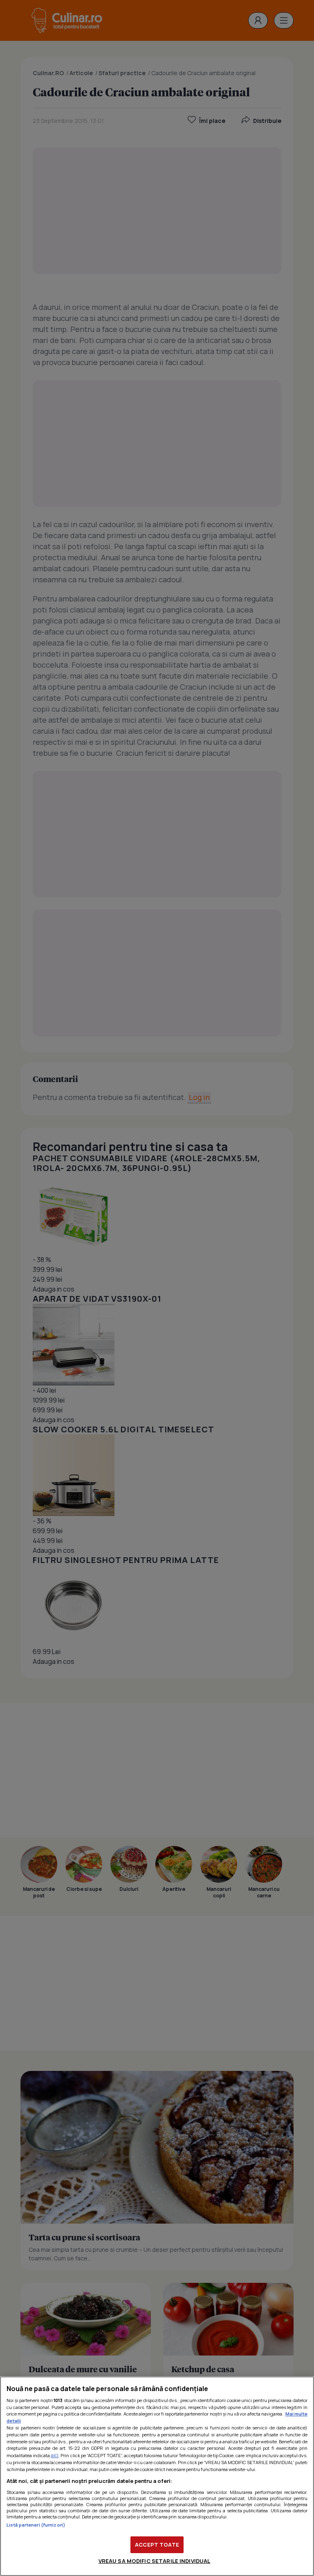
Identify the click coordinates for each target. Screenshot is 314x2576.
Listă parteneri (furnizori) (36, 2525)
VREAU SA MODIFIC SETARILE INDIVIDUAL (155, 2561)
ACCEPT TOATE (157, 2545)
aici (55, 2455)
